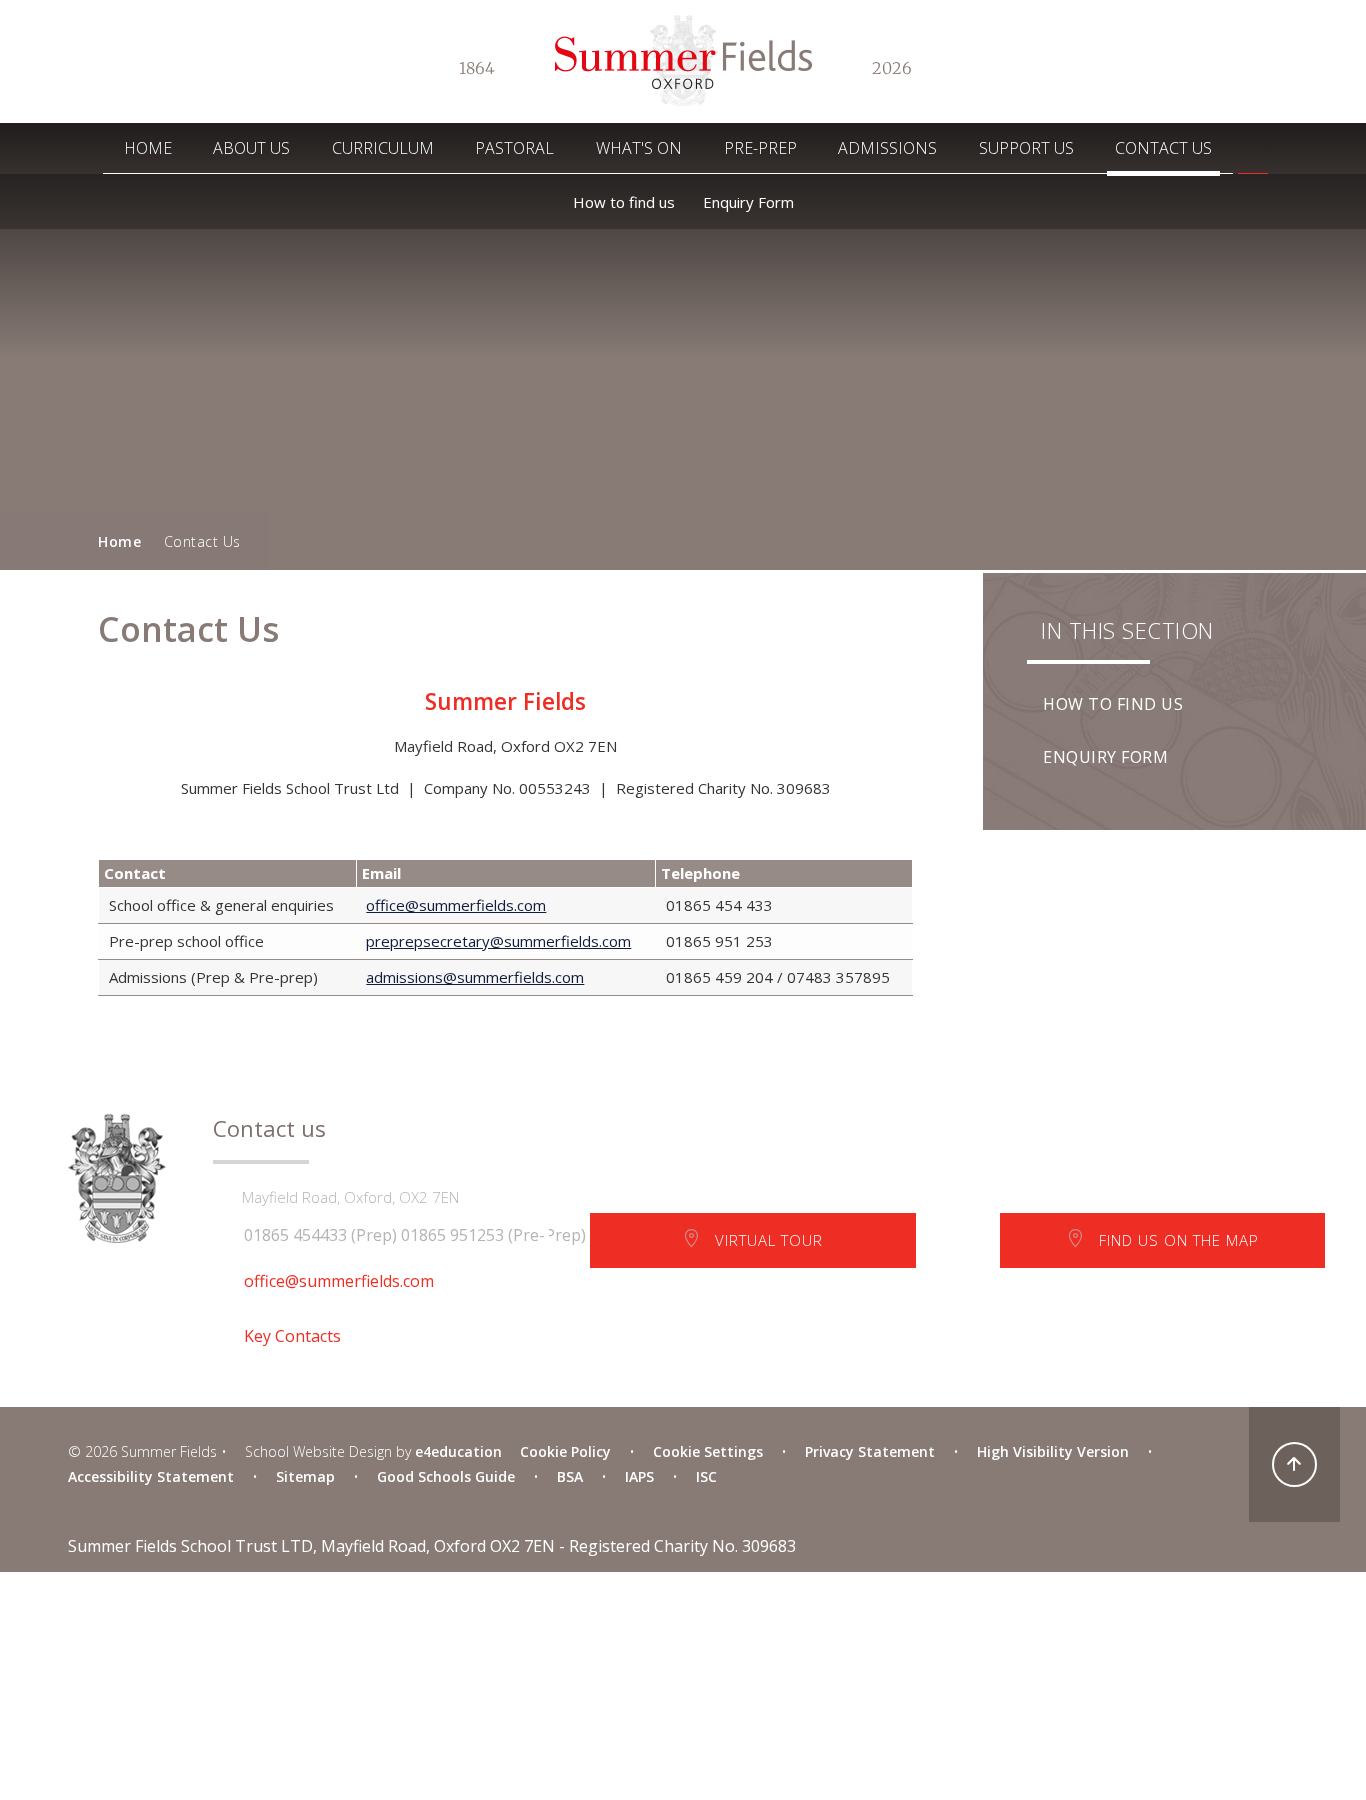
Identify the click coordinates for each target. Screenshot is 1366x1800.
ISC (706, 1476)
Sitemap (305, 1476)
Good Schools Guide (446, 1476)
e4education (458, 1451)
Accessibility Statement (151, 1476)
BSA (570, 1476)
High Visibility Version (1053, 1451)
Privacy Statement (870, 1451)
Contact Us (202, 541)
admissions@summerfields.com (475, 977)
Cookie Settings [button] (708, 1451)
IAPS (639, 1476)
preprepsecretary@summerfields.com (498, 941)
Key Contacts (292, 1336)
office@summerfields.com (456, 905)
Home (119, 541)
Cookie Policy (565, 1451)
